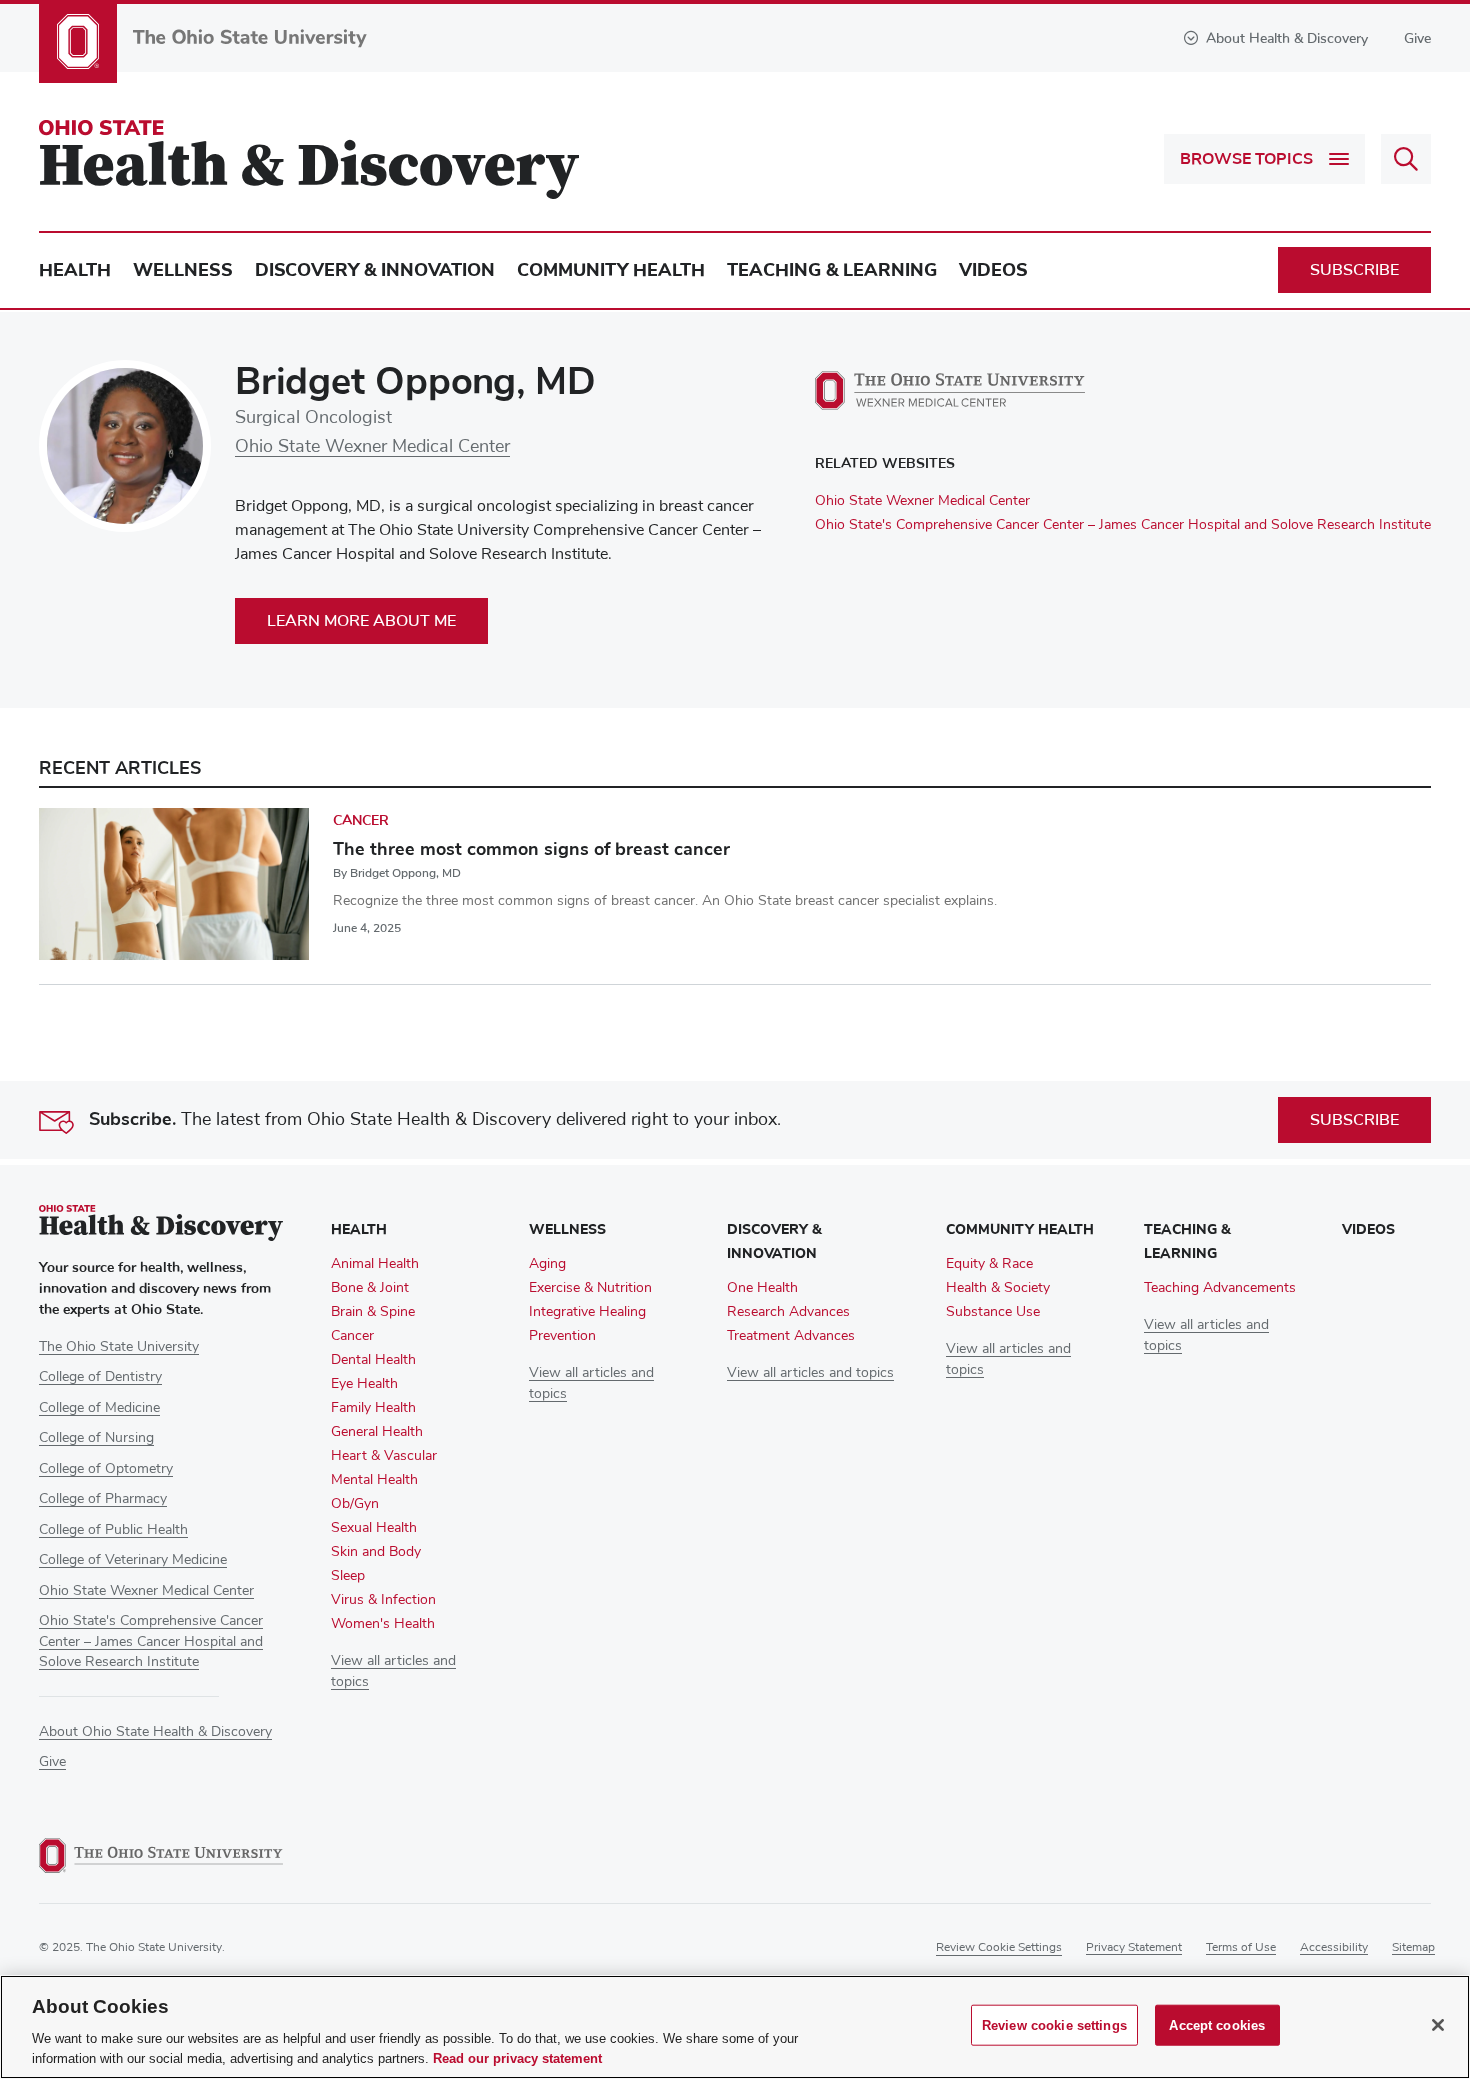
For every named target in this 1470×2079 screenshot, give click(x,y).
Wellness (183, 270)
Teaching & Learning (832, 270)
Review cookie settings (999, 1948)
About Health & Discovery (1287, 38)
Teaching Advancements (1220, 1288)
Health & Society (998, 1288)
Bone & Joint (370, 1288)
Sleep (348, 1576)
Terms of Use (1241, 1948)
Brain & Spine (373, 1312)
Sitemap (1413, 1948)
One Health (762, 1288)
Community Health (611, 270)
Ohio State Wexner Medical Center (372, 447)
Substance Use (993, 1312)
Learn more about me (361, 621)
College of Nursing (96, 1438)
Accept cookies (1217, 2025)
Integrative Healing (587, 1312)
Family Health (373, 1408)
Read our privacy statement (517, 2058)
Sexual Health (374, 1528)
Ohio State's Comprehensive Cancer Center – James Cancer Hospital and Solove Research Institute (1123, 525)
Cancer (361, 820)
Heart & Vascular (384, 1456)
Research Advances (788, 1312)
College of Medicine (99, 1408)
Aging (547, 1264)
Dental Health (373, 1360)
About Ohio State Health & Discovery (155, 1732)
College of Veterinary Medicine (133, 1560)
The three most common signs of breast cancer (531, 849)
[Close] (1438, 2025)
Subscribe (1354, 270)
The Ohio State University (119, 1347)
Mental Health (374, 1480)
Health (75, 270)
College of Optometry (106, 1469)
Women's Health (383, 1624)
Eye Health (364, 1384)
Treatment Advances (791, 1336)
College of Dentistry (100, 1377)
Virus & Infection (383, 1600)
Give (1417, 38)
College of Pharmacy (103, 1499)
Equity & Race (989, 1264)
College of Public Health (113, 1530)
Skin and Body (376, 1552)
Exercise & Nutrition (590, 1288)
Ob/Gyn (355, 1504)
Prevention (562, 1336)
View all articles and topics (810, 1373)
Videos (993, 270)
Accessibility (1334, 1948)
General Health (377, 1432)
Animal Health (375, 1264)
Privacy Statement (1134, 1948)
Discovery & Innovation (375, 270)
